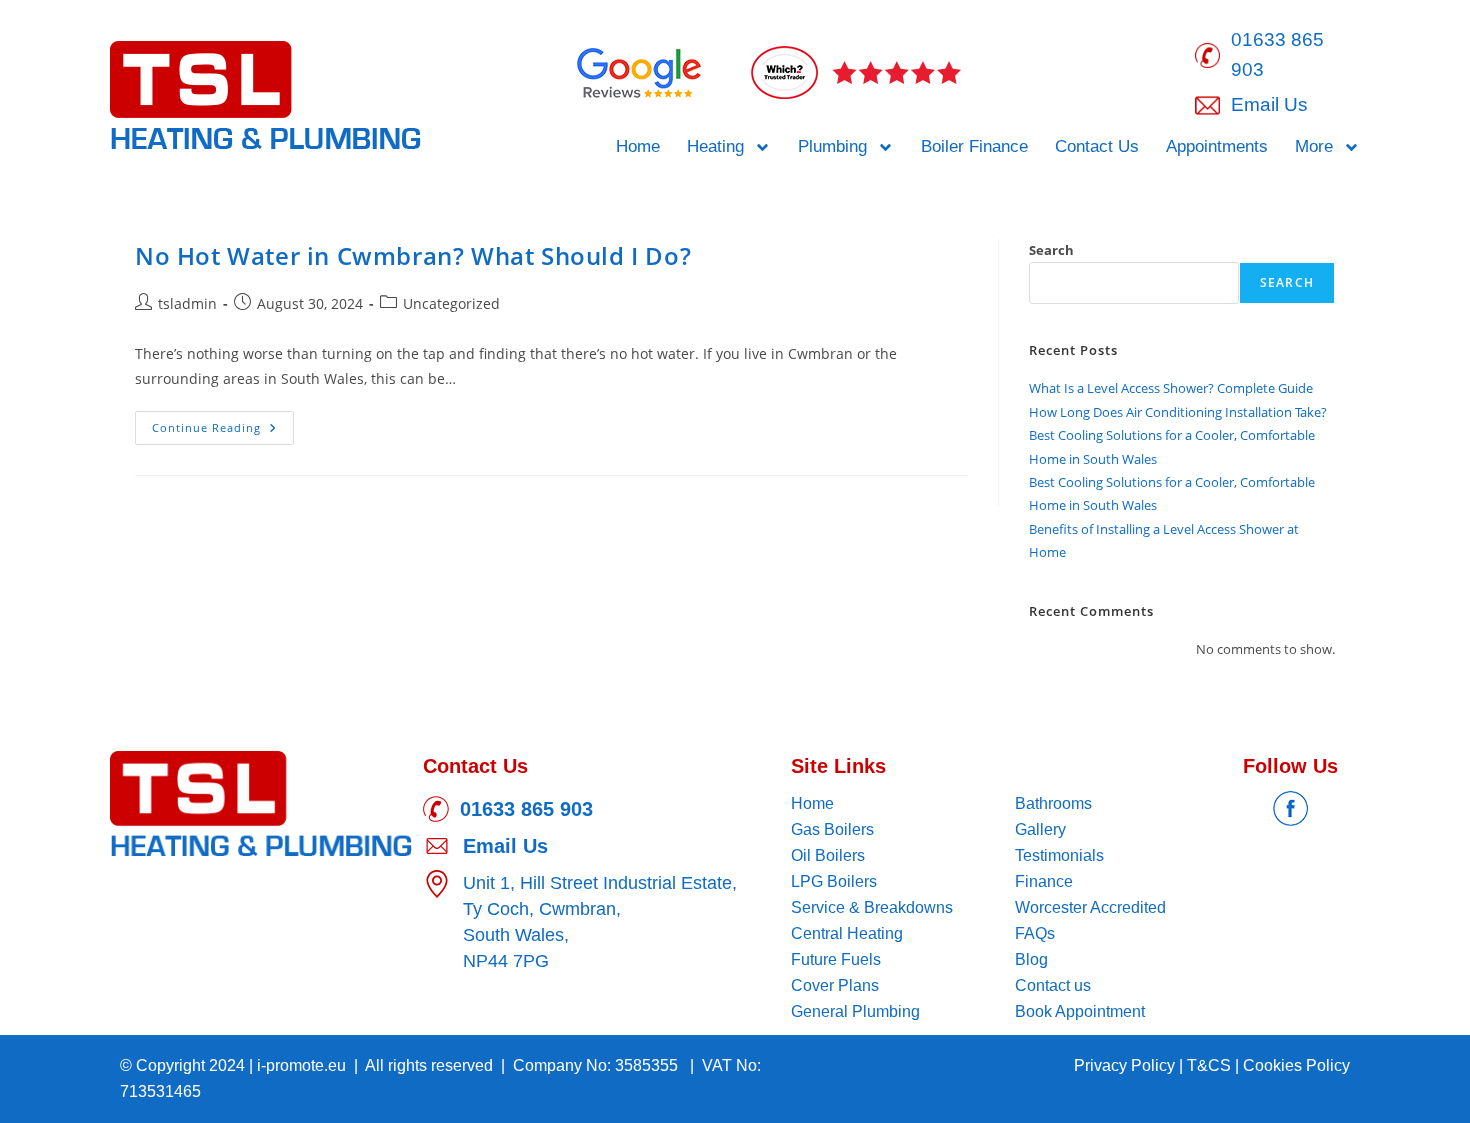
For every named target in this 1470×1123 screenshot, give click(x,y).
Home (638, 146)
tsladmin (187, 303)
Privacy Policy (1126, 1065)
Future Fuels (836, 959)
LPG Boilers (834, 881)
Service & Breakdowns (872, 907)
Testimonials (1059, 855)
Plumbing (832, 146)
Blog (1031, 959)
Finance (1044, 881)
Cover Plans (835, 985)
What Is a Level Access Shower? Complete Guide (1171, 388)
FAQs (1035, 933)
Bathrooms (1053, 803)
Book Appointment (1080, 1011)
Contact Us (1097, 146)
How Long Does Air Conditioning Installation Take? (1178, 412)
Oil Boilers (828, 855)
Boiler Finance (974, 146)
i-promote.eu (303, 1065)
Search (1051, 250)
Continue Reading (223, 423)
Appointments (1217, 146)
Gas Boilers (832, 829)
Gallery (1040, 829)
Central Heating (847, 933)
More (1314, 146)
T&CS (1211, 1065)
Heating (715, 146)
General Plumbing (855, 1011)
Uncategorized (451, 303)
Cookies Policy (1296, 1065)
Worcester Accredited (1090, 907)
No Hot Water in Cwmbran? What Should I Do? (413, 255)
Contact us (1053, 985)
